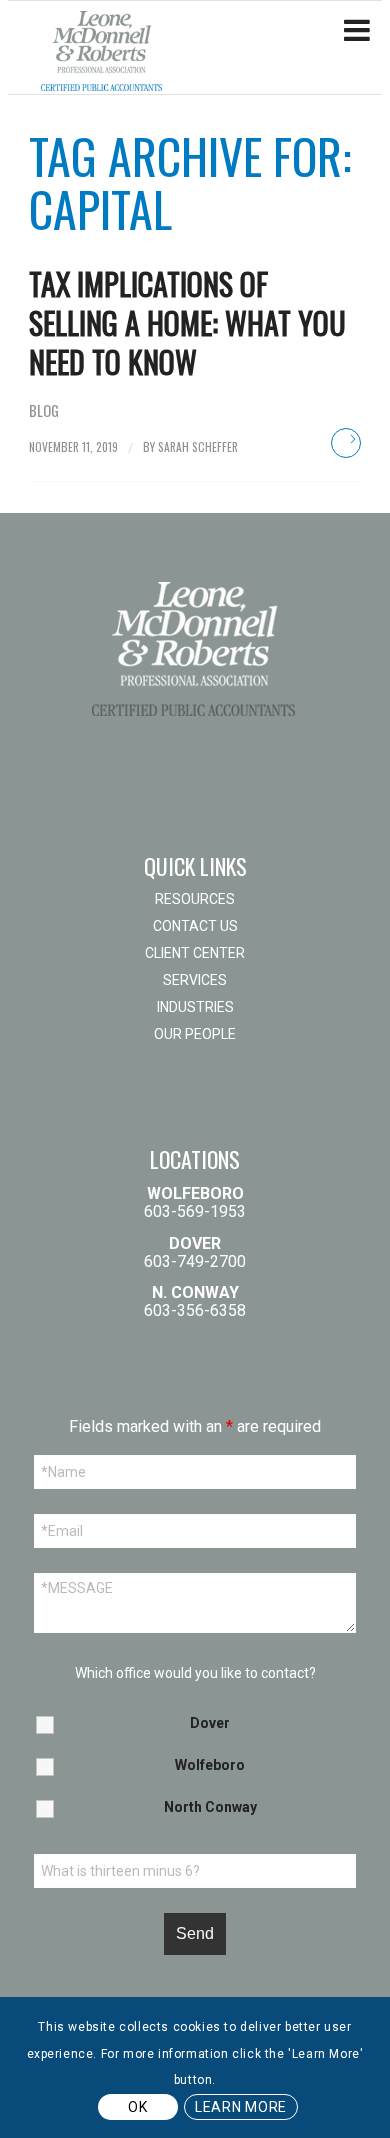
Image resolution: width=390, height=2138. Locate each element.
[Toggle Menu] (357, 31)
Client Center (195, 953)
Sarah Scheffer (198, 446)
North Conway (210, 1807)
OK (137, 2107)
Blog (44, 410)
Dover (210, 1723)
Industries (195, 1007)
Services (195, 980)
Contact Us (195, 926)
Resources (195, 899)
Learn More (241, 2107)
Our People (195, 1034)
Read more (346, 443)
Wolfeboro (210, 1765)
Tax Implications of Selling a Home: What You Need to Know (187, 322)
